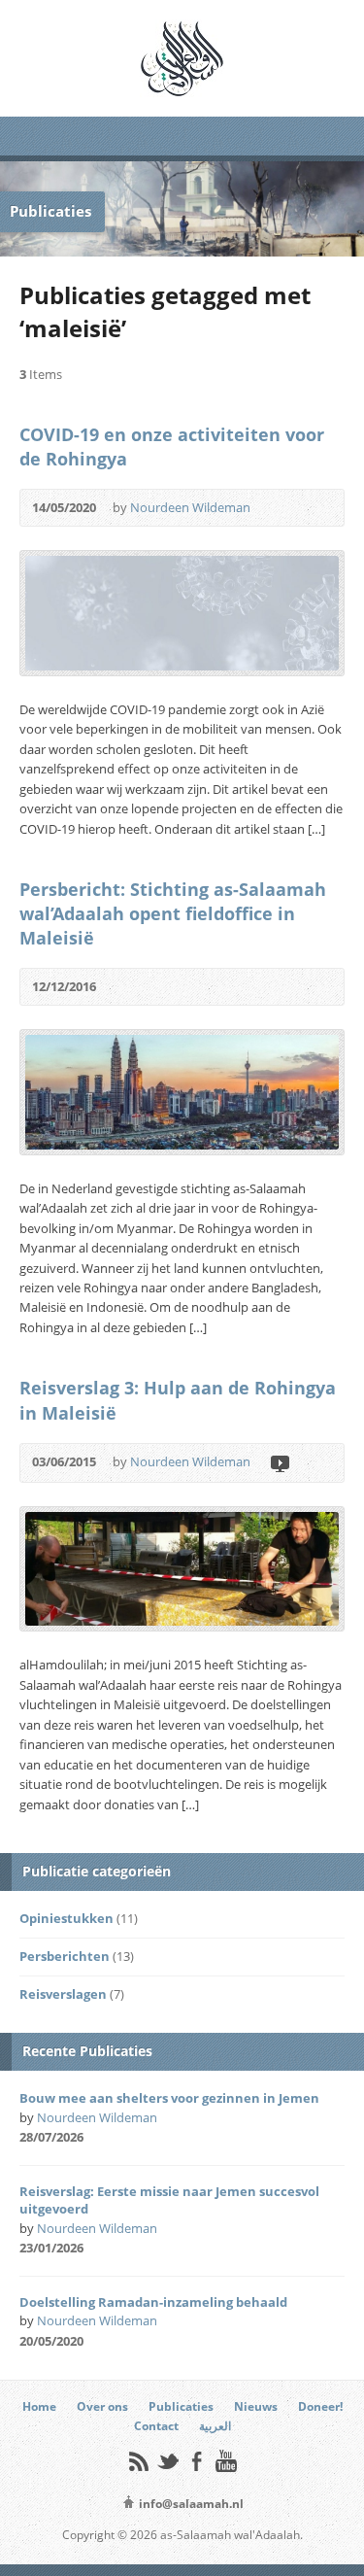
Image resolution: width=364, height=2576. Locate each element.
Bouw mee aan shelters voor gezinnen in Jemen (169, 2098)
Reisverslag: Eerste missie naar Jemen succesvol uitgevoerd (169, 2200)
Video (279, 1463)
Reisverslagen (63, 1994)
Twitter (167, 2461)
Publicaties (181, 2406)
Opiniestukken (66, 1918)
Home (39, 2406)
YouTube (226, 2461)
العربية (215, 2426)
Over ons (102, 2406)
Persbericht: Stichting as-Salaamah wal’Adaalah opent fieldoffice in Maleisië (173, 913)
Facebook (197, 2461)
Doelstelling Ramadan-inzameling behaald (153, 2302)
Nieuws (256, 2406)
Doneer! (320, 2406)
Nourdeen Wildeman (190, 507)
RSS (138, 2461)
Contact (156, 2426)
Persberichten (65, 1956)
